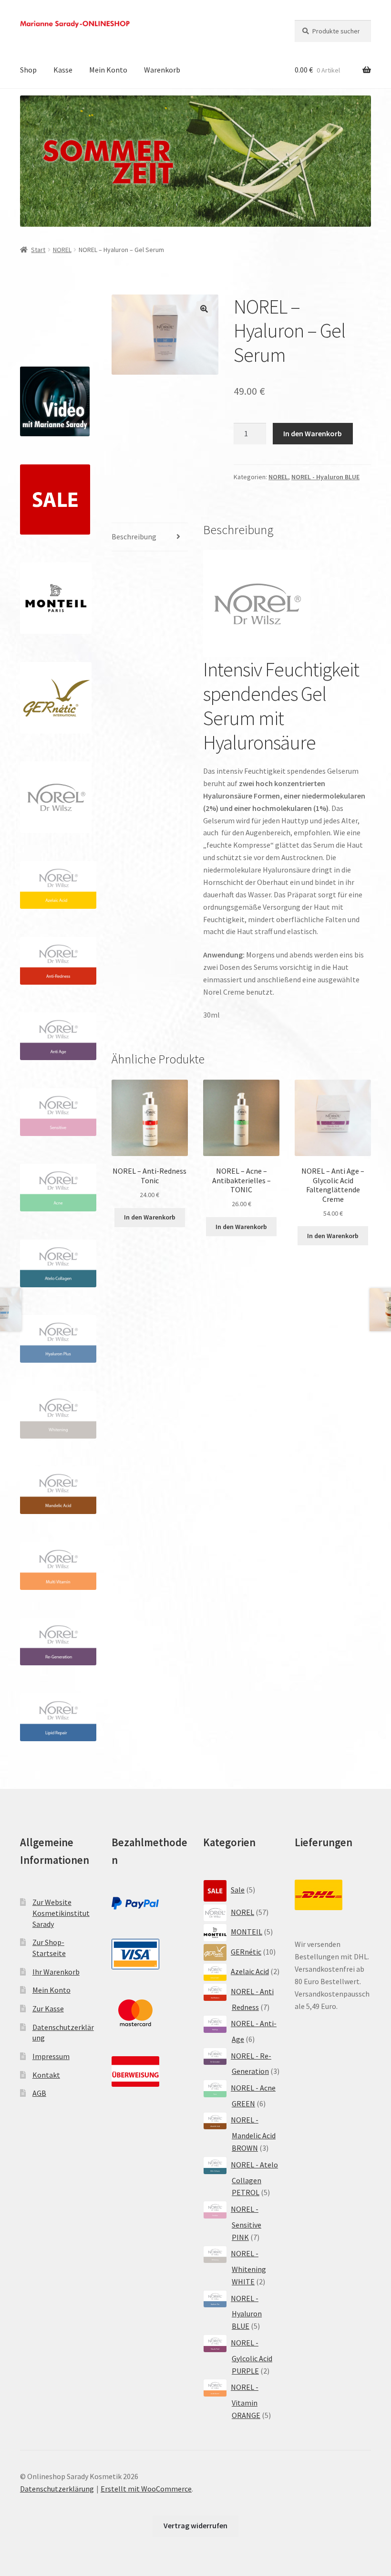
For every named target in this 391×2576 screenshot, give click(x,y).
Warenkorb (162, 70)
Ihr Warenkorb (56, 1972)
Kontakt (46, 2075)
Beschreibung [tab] (134, 536)
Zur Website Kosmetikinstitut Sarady (61, 1913)
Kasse (63, 70)
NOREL (62, 250)
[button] (204, 309)
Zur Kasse (48, 2008)
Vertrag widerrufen (195, 2525)
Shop (28, 70)
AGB (39, 2093)
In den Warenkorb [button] (150, 1217)
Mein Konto (108, 70)
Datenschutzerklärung (57, 2489)
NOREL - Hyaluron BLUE (325, 477)
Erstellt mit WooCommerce (146, 2489)
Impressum (51, 2056)
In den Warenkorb (313, 433)
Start (38, 250)
